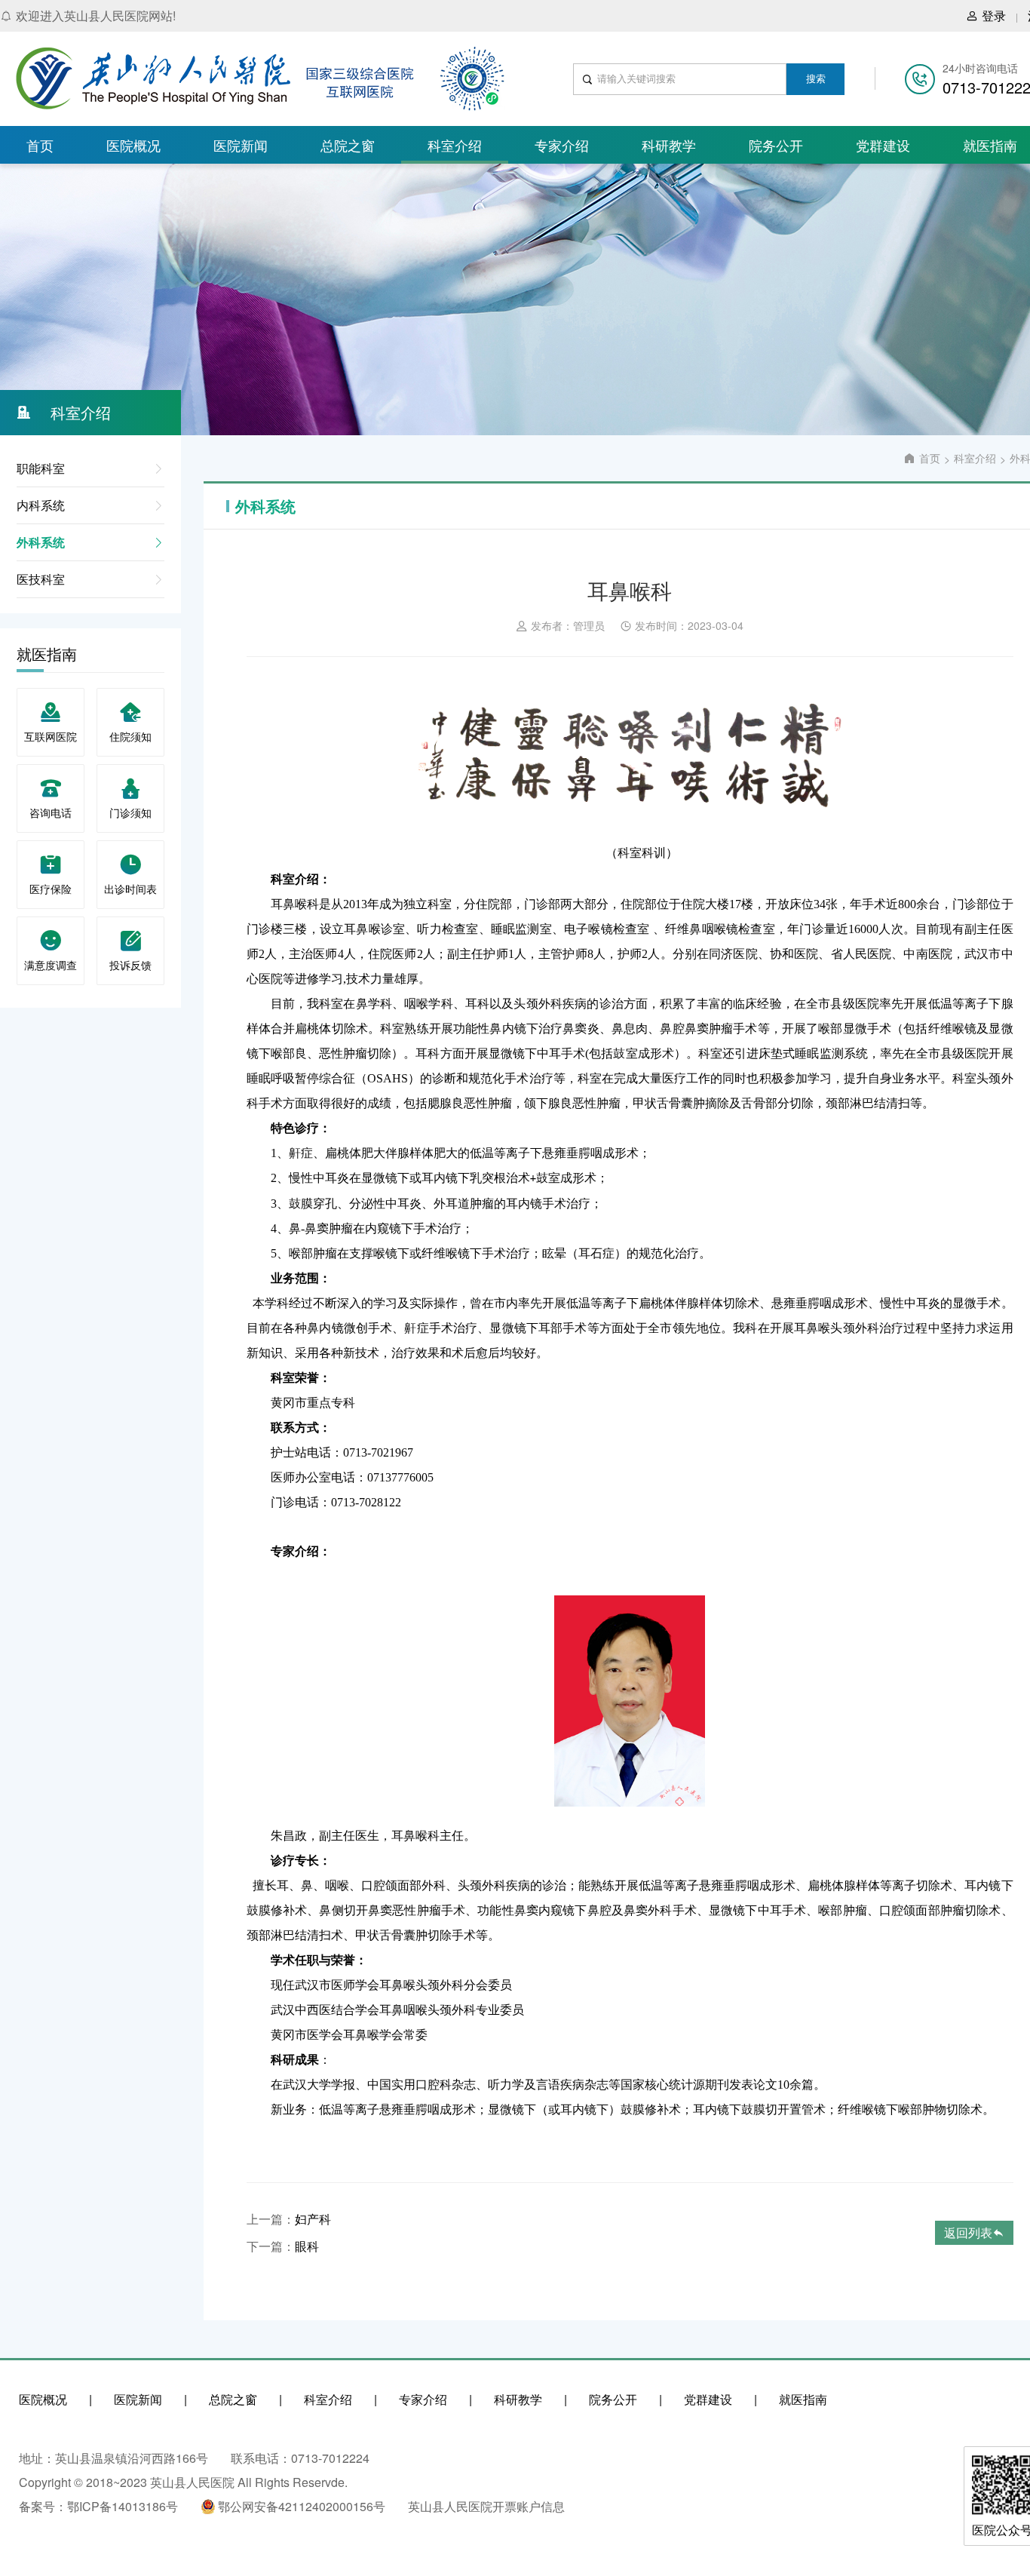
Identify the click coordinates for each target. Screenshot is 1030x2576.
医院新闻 (241, 145)
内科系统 (41, 505)
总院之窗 (348, 145)
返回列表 (968, 2232)
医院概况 (133, 145)
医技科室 (41, 579)
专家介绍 (562, 145)
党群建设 (883, 145)
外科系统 (41, 542)
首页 (40, 145)
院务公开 (776, 145)
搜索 (816, 79)
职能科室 (41, 468)
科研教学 (669, 145)
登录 (994, 15)
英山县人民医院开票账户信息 (486, 2506)
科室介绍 (455, 145)
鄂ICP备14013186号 (123, 2506)
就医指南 (803, 2399)
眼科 (307, 2246)
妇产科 (313, 2219)
